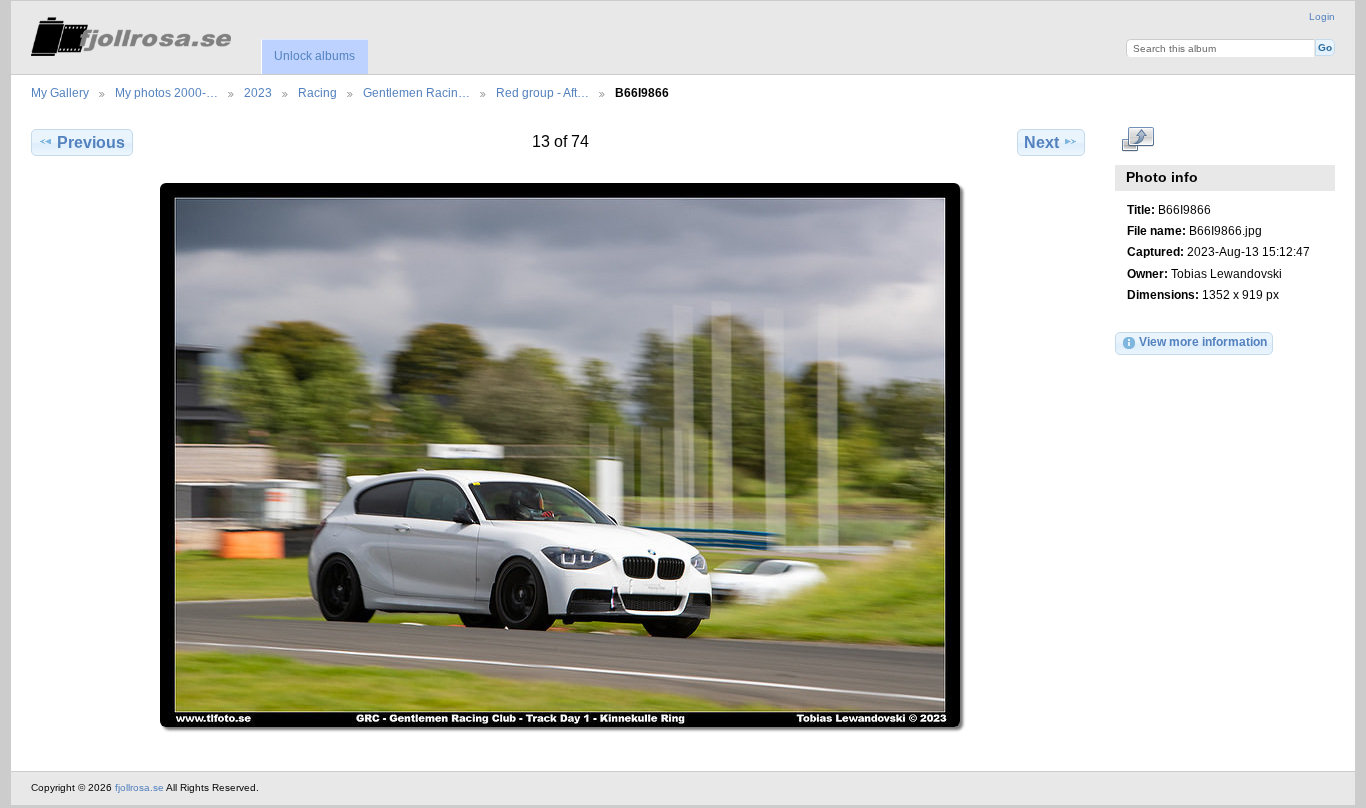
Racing (317, 92)
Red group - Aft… (542, 92)
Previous (91, 142)
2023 (258, 92)
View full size (1137, 140)
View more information (1203, 341)
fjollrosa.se (139, 787)
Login (1322, 16)
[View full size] (560, 455)
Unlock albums (314, 56)
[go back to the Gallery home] (131, 33)
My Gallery (60, 92)
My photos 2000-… (166, 92)
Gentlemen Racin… (416, 92)
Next (1041, 142)
